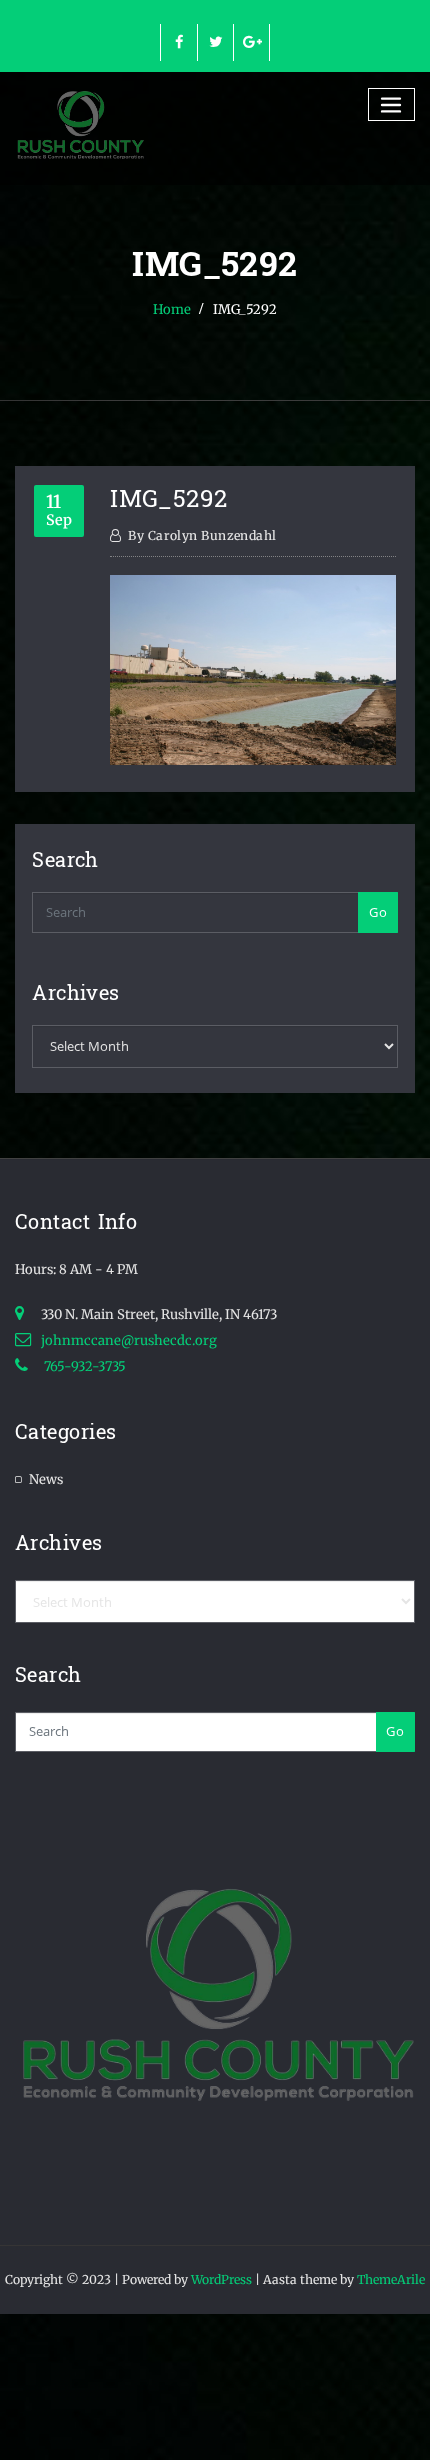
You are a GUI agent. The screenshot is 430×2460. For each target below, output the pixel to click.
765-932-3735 (83, 1366)
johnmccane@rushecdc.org (129, 1340)
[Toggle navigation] (392, 104)
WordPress (221, 2279)
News (46, 1479)
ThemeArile (391, 2279)
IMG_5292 (245, 309)
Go (378, 912)
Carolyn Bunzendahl (202, 535)
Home (172, 309)
